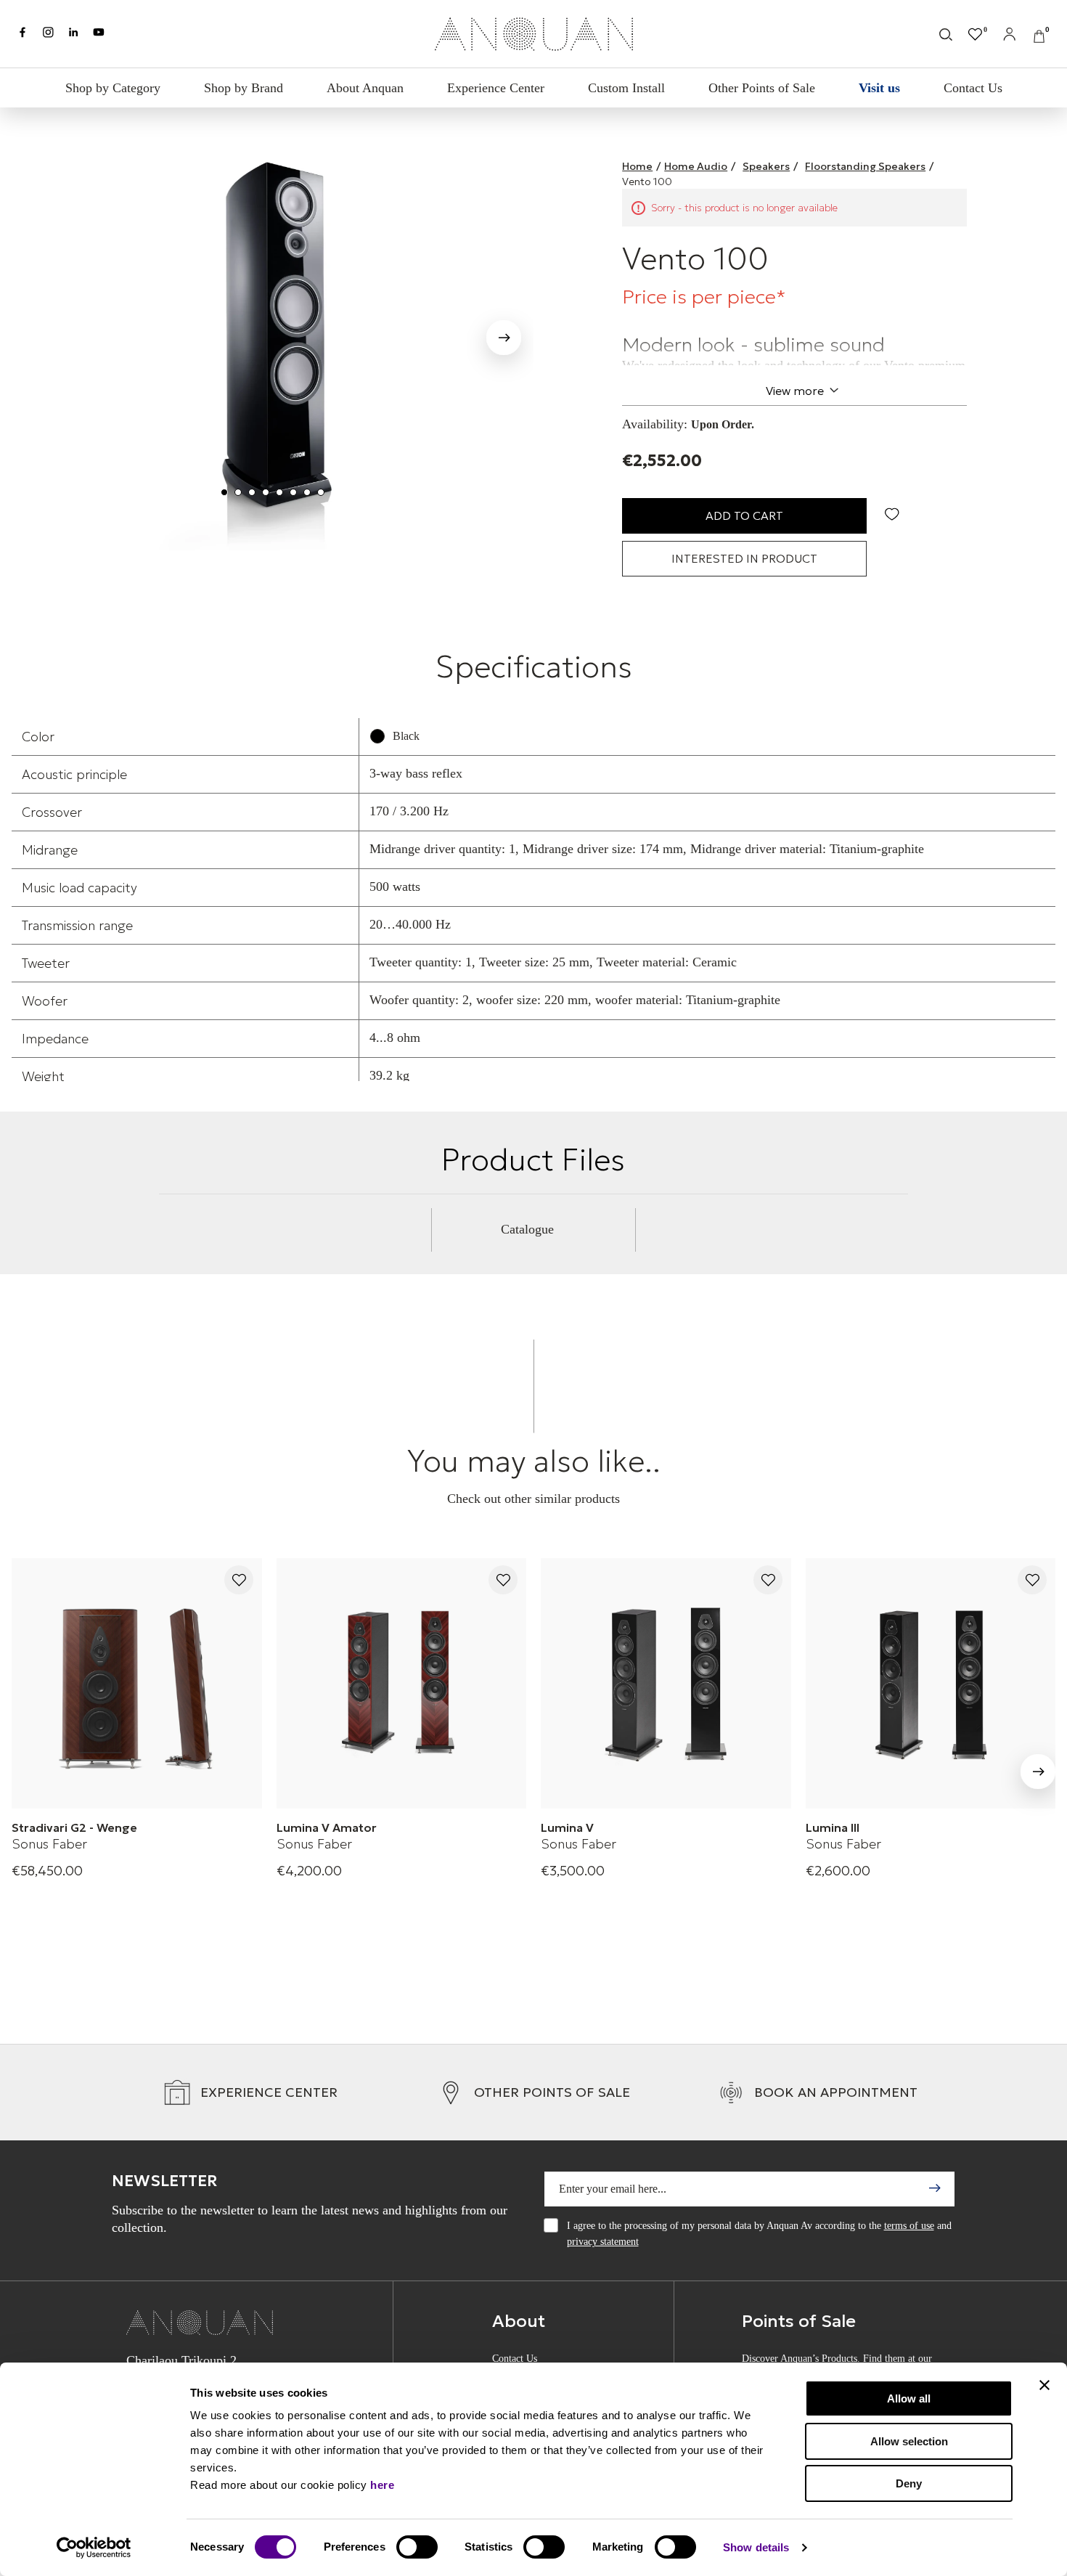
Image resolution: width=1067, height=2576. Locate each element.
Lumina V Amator (327, 1827)
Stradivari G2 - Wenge (74, 1827)
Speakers (766, 166)
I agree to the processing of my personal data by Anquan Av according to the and (759, 2234)
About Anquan (365, 88)
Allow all (909, 2398)
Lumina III (833, 1827)
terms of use (909, 2226)
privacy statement (603, 2242)
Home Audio (696, 166)
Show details (756, 2547)
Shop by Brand (244, 88)
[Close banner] (1044, 2385)
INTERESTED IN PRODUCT (744, 558)
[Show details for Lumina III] (931, 1683)
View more (795, 391)
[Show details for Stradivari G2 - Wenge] (137, 1683)
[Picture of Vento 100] (273, 333)
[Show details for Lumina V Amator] (402, 1683)
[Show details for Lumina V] (666, 1683)
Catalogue (527, 1229)
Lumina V (567, 1827)
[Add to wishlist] (239, 1581)
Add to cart (744, 515)
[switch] (417, 2547)
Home (637, 166)
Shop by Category (113, 88)
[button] (504, 341)
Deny (909, 2483)
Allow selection (909, 2441)
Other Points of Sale (762, 88)
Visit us (879, 88)
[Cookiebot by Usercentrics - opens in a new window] (94, 2548)
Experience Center (496, 88)
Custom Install (626, 88)
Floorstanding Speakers (865, 166)
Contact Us (973, 88)
